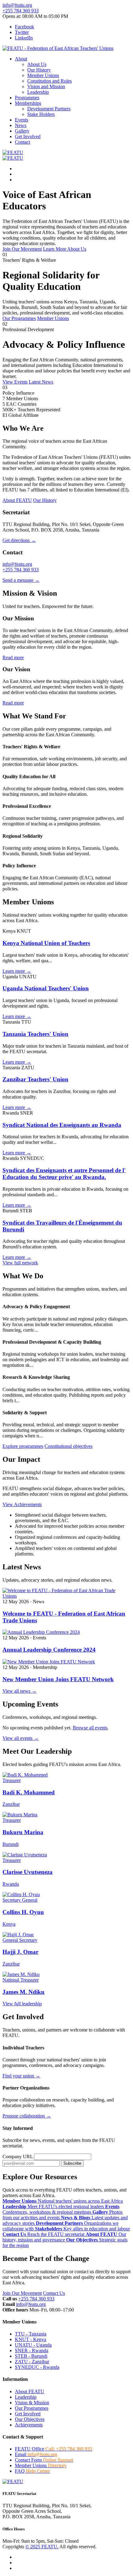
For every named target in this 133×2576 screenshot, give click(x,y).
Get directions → (19, 540)
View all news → (19, 1691)
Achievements (29, 2425)
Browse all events (90, 1728)
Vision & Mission (32, 2403)
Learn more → (17, 971)
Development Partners (49, 109)
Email (36, 2454)
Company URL (18, 2157)
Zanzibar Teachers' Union (35, 1079)
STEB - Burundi (31, 2356)
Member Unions (43, 75)
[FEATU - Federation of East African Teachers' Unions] (58, 48)
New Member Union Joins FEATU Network (58, 1679)
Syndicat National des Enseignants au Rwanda (62, 1125)
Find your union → (21, 2076)
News (21, 125)
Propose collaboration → (27, 2116)
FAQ (32, 2471)
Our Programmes (32, 2408)
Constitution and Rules (49, 81)
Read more (13, 657)
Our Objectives (30, 2419)
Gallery (22, 131)
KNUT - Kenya (30, 2339)
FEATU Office (54, 2449)
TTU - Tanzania (31, 2334)
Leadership (38, 92)
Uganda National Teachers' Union (46, 988)
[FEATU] (13, 152)
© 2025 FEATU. (42, 2547)
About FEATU (30, 2391)
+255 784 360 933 (21, 11)
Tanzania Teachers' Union (35, 1034)
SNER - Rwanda (32, 2350)
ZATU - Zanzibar (32, 2362)
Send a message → (21, 580)
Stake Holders (41, 114)
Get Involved (28, 136)
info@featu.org (17, 5)
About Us (37, 64)
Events (21, 120)
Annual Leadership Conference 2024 (49, 1650)
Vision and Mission (46, 86)
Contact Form (44, 2460)
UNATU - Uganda (33, 2345)
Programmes (27, 98)
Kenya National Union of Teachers (46, 943)
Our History (39, 70)
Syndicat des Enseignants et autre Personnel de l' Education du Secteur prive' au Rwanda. (64, 1174)
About (21, 59)
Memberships (28, 103)
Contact (22, 142)
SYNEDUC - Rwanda (37, 2367)
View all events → (21, 1738)
